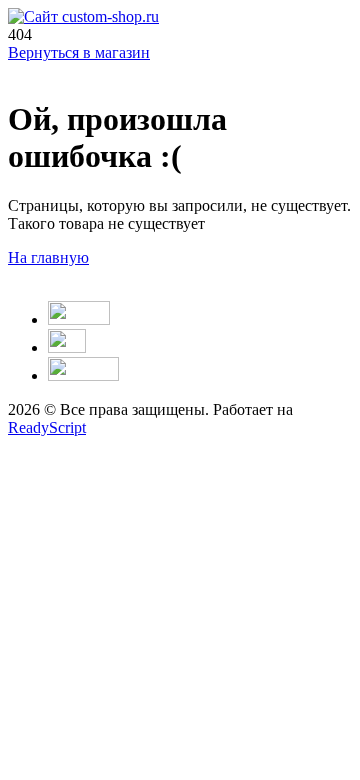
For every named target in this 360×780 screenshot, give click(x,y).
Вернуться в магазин (79, 52)
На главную (48, 257)
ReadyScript (47, 427)
